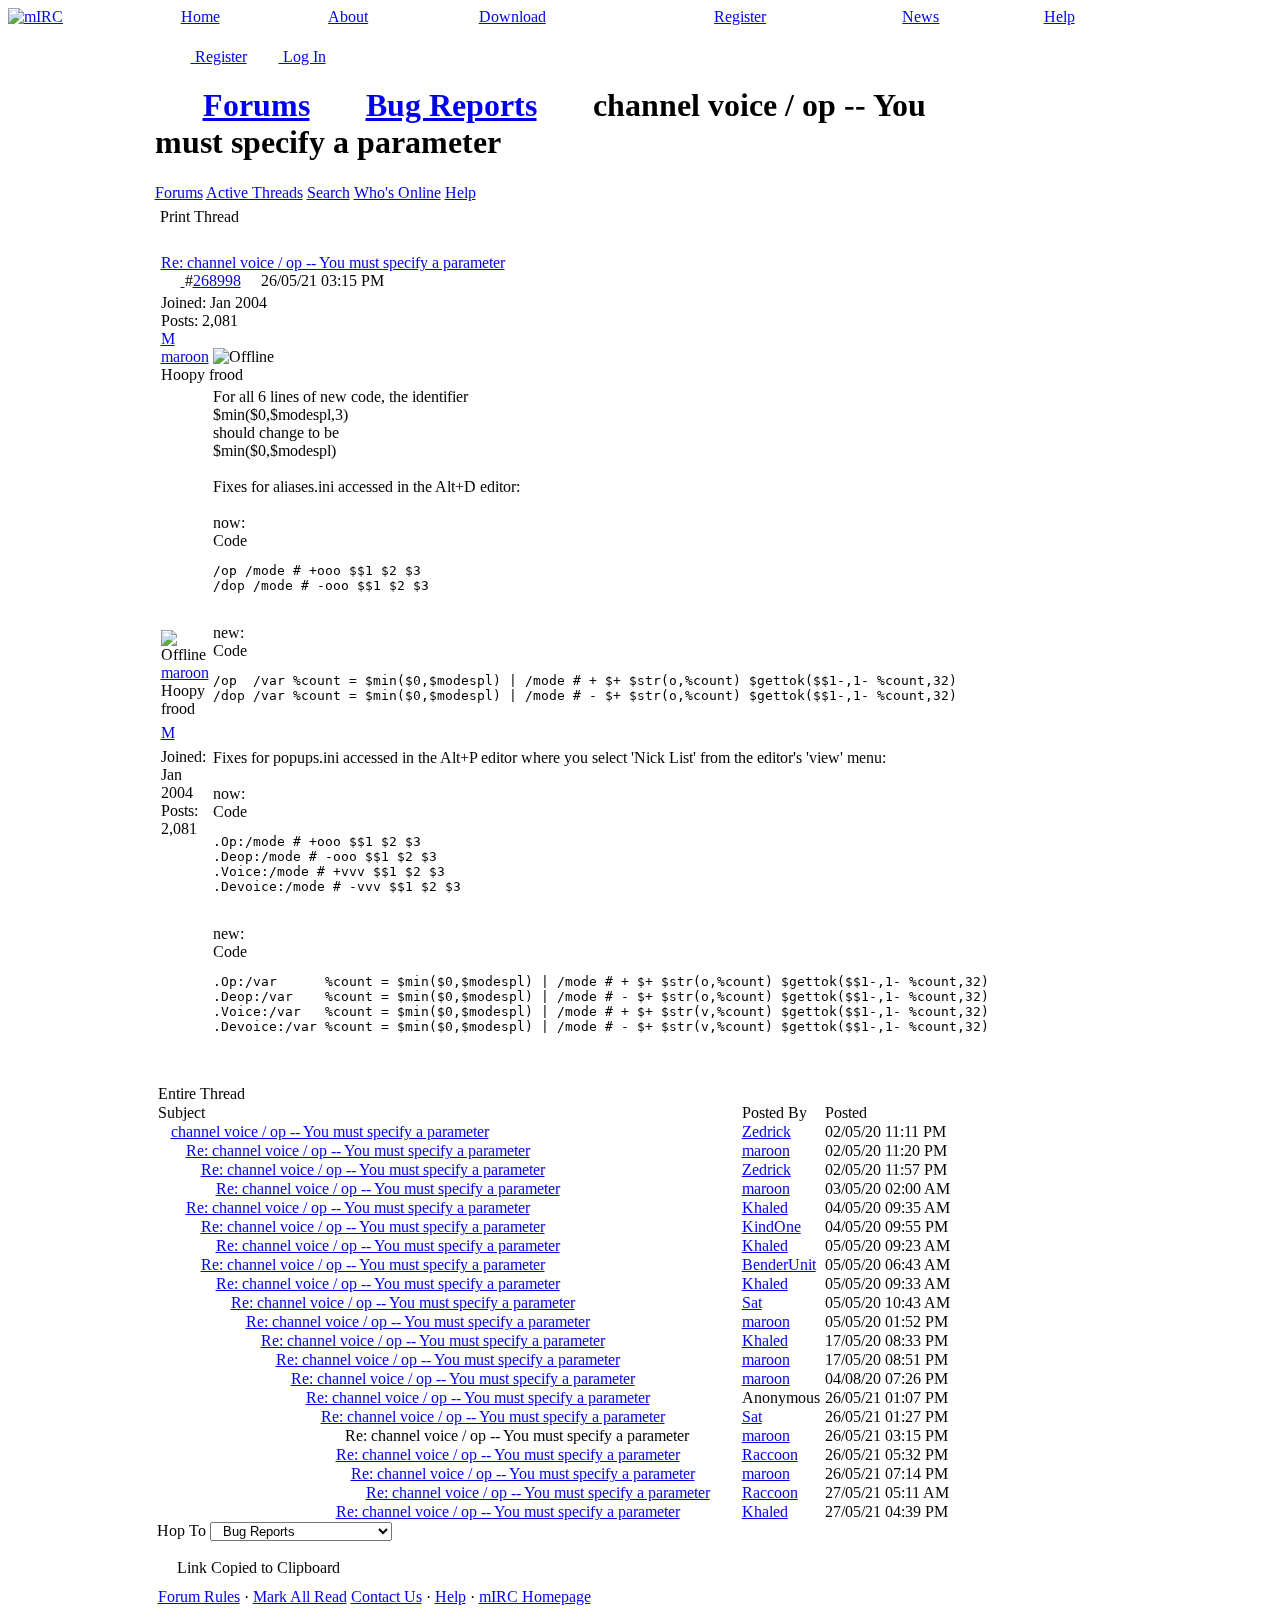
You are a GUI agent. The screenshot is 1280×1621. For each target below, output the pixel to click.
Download (512, 16)
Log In (302, 56)
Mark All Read (300, 1596)
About (348, 16)
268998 (217, 280)
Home (200, 16)
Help (1059, 16)
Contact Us (386, 1596)
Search (328, 192)
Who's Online (397, 192)
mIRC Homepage (535, 1596)
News (920, 16)
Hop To (181, 1530)
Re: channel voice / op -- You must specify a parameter (333, 262)
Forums (256, 105)
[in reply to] (173, 280)
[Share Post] (251, 281)
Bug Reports (451, 105)
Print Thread (199, 216)
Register (740, 16)
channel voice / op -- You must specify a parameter (330, 1131)
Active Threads (254, 192)
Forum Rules (199, 1596)
